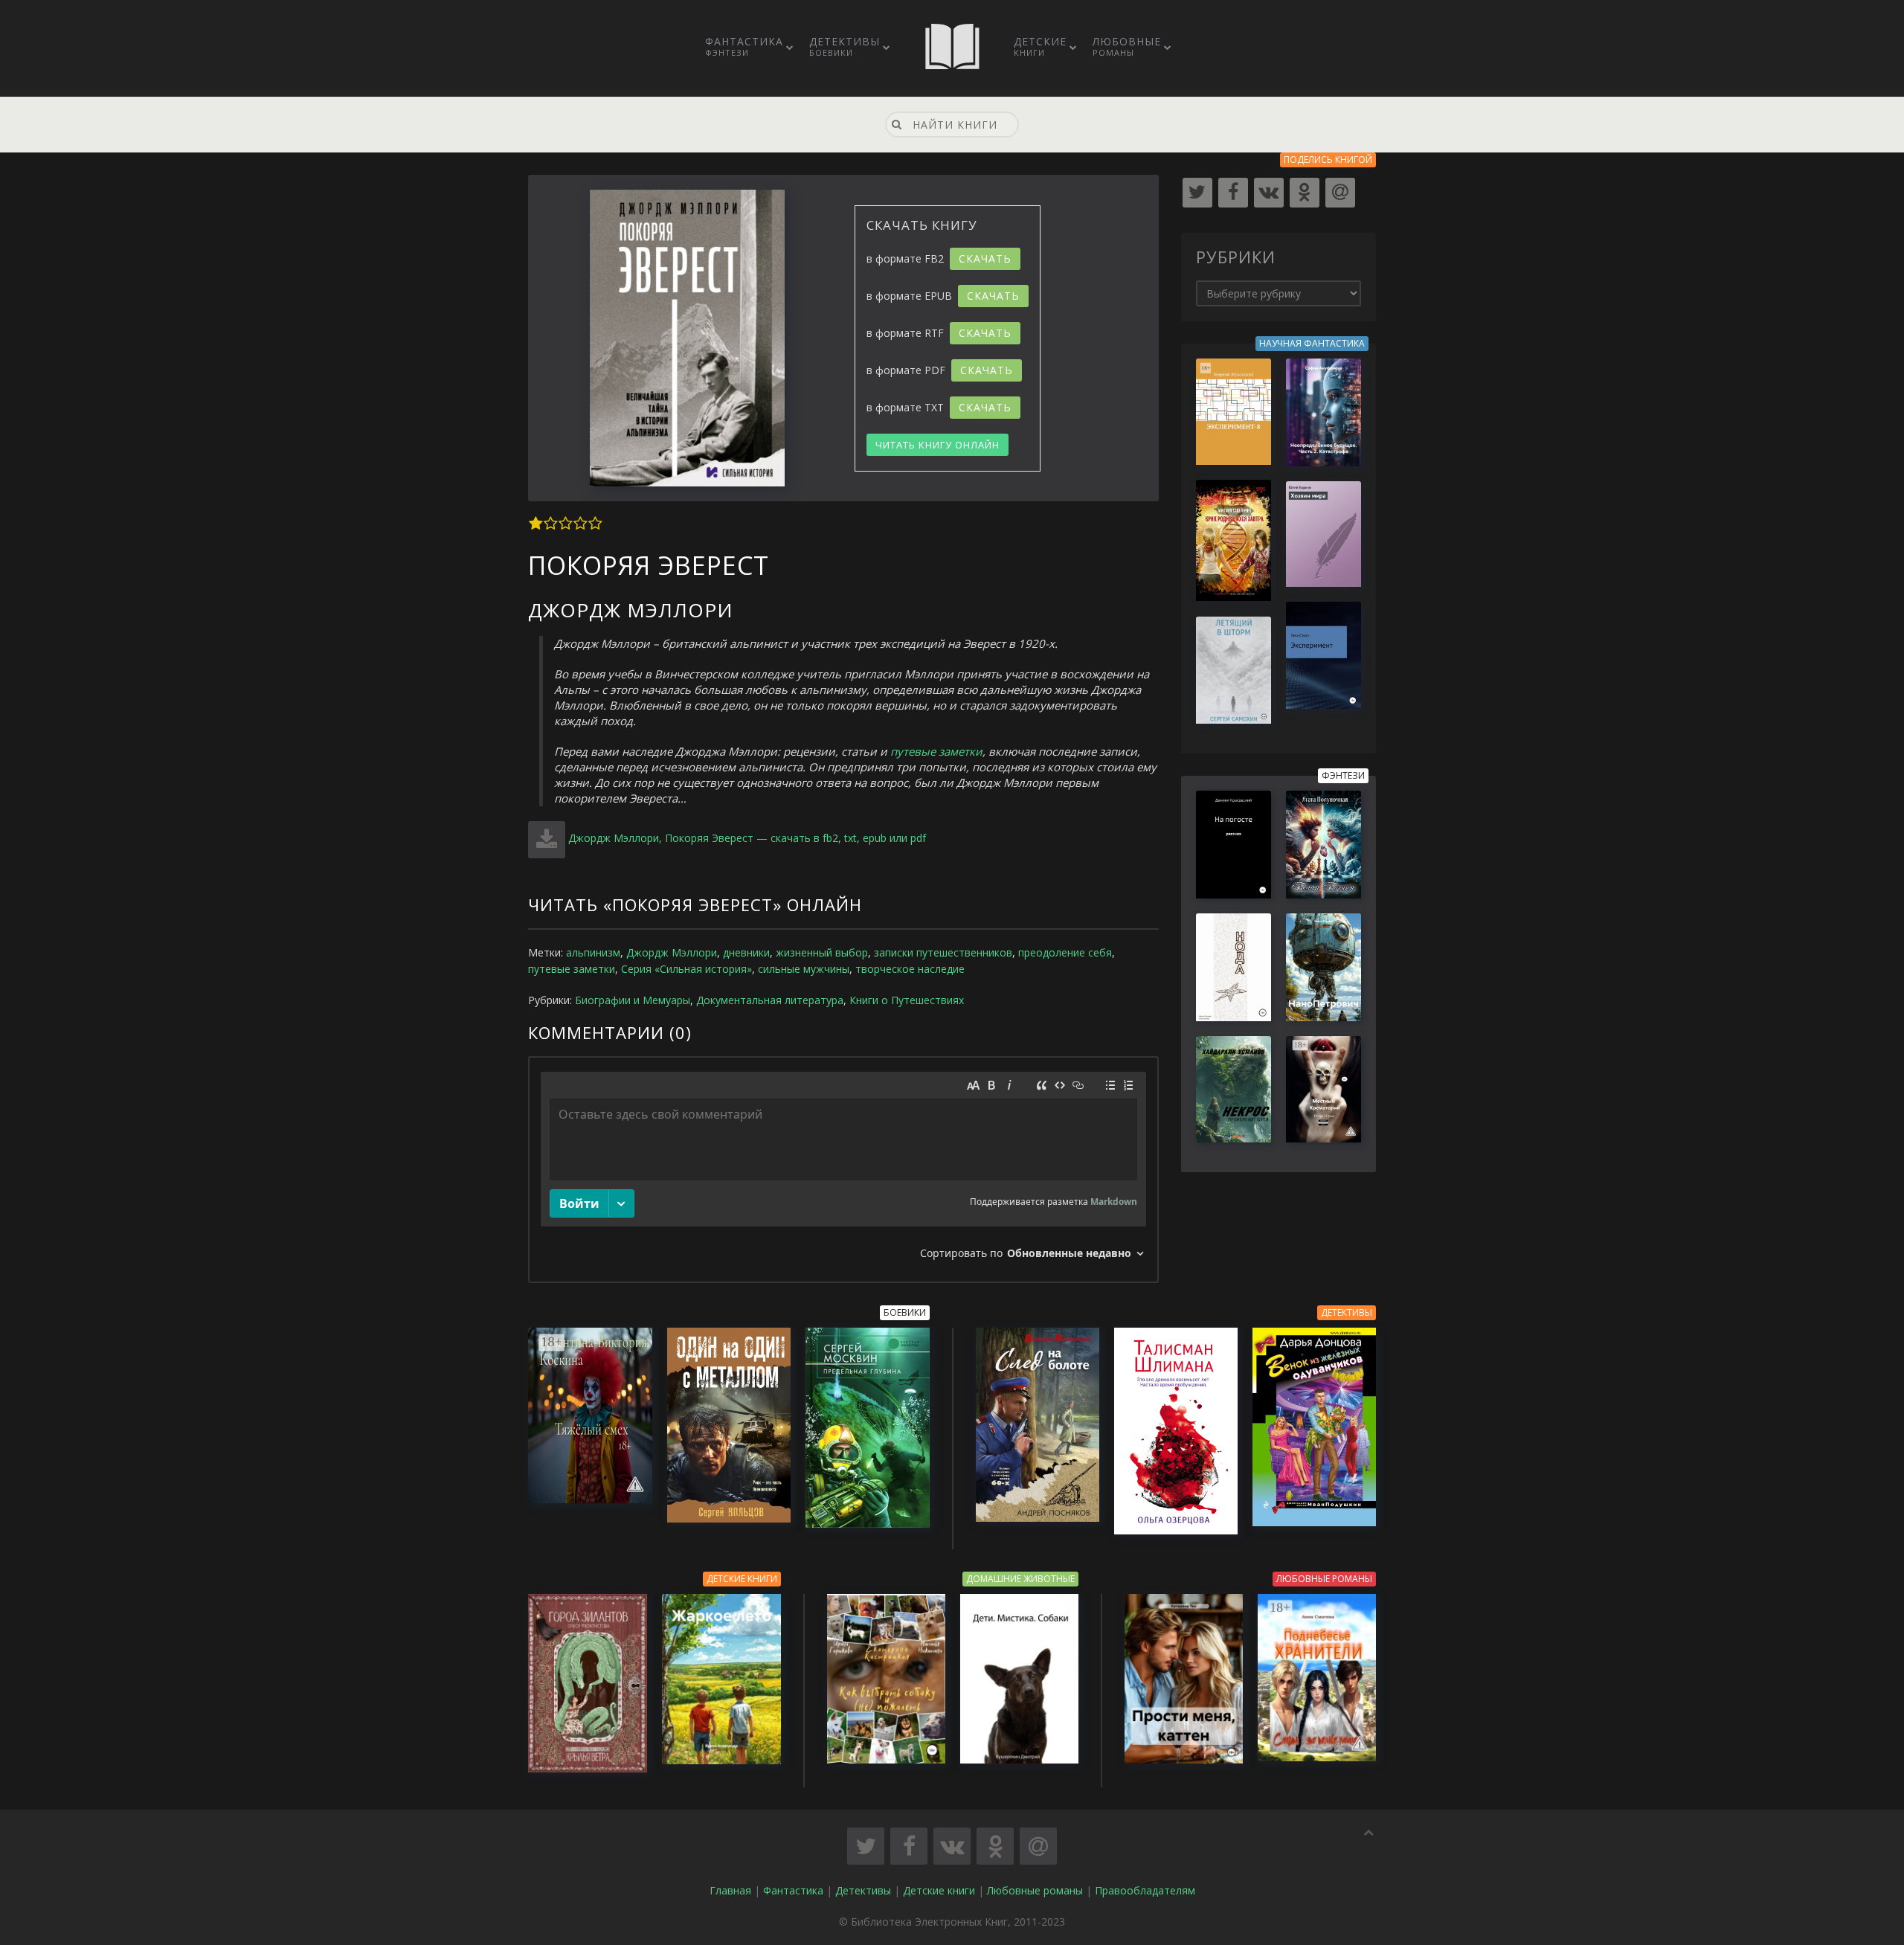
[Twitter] (1197, 193)
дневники (746, 952)
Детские (1040, 46)
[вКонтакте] (1269, 193)
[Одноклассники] (1305, 193)
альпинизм (593, 952)
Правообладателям (1145, 1890)
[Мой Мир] (1340, 193)
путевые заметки (936, 751)
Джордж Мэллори (672, 952)
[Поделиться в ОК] (995, 1846)
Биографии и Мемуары (633, 1000)
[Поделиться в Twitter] (866, 1846)
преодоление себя (1065, 952)
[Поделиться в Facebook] (909, 1846)
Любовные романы (1035, 1890)
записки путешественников (943, 952)
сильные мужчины (804, 969)
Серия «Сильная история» (686, 969)
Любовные (1127, 46)
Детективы (845, 46)
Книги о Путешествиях (907, 1000)
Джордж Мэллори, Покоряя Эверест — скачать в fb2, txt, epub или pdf (747, 838)
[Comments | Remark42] (843, 1170)
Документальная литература (770, 1000)
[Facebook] (1233, 193)
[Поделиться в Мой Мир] (1038, 1846)
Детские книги (939, 1890)
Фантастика (744, 46)
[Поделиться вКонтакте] (952, 1846)
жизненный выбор (822, 952)
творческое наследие (910, 969)
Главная (730, 1890)
